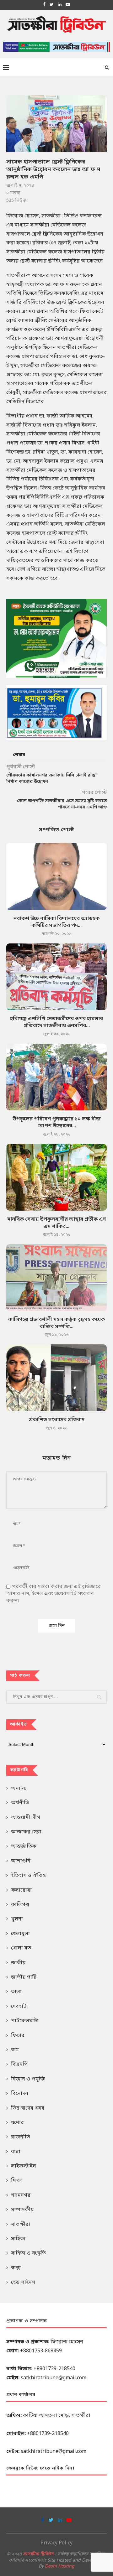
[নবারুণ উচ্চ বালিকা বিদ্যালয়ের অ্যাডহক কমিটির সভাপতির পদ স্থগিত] (56, 876)
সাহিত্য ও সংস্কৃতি (28, 2253)
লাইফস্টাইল (24, 2166)
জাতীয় (18, 1963)
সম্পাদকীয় (22, 2210)
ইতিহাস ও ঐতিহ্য (29, 1876)
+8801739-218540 (54, 2369)
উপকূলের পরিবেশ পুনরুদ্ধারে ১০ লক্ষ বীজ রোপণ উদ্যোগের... (57, 1123)
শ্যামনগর (21, 2195)
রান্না (16, 2152)
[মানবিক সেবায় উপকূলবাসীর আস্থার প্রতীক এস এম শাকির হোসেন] (56, 1177)
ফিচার (18, 2036)
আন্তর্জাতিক (24, 1846)
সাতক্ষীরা (21, 2225)
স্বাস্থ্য (16, 2268)
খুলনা (17, 1919)
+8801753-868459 (41, 2351)
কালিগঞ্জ (20, 1905)
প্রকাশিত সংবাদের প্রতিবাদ (57, 1420)
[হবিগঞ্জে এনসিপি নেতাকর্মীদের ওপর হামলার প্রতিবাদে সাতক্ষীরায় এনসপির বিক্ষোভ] (56, 977)
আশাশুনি (21, 1861)
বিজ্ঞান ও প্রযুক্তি (28, 2079)
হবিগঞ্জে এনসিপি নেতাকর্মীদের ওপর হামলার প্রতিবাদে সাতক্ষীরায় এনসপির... (56, 1022)
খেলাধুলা (20, 1934)
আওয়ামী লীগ (26, 1818)
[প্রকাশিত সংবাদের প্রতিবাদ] (56, 1378)
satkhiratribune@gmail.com (54, 2378)
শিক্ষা (16, 2181)
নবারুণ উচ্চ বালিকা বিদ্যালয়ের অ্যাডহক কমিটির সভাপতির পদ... (56, 922)
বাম (15, 2050)
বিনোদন (20, 2094)
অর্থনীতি (20, 1803)
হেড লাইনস (23, 2283)
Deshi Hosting (60, 2566)
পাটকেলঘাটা (25, 2021)
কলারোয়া (21, 1890)
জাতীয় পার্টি (24, 1977)
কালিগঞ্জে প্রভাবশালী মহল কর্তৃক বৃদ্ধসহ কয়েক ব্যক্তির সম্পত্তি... (56, 1323)
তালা (16, 1992)
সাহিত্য (18, 2239)
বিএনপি (19, 2064)
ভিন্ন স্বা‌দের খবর (28, 2108)
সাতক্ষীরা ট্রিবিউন (38, 2554)
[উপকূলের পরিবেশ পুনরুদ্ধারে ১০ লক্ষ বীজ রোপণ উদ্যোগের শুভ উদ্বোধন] (56, 1077)
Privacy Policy (56, 2543)
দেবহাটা (19, 2007)
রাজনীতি (21, 2137)
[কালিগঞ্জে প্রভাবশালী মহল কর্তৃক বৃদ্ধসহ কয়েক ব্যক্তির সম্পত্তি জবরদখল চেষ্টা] (56, 1278)
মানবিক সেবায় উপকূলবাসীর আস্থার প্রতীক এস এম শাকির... (57, 1223)
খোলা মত (21, 1948)
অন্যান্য (19, 1789)
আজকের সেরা (26, 1832)
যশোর (17, 2123)
